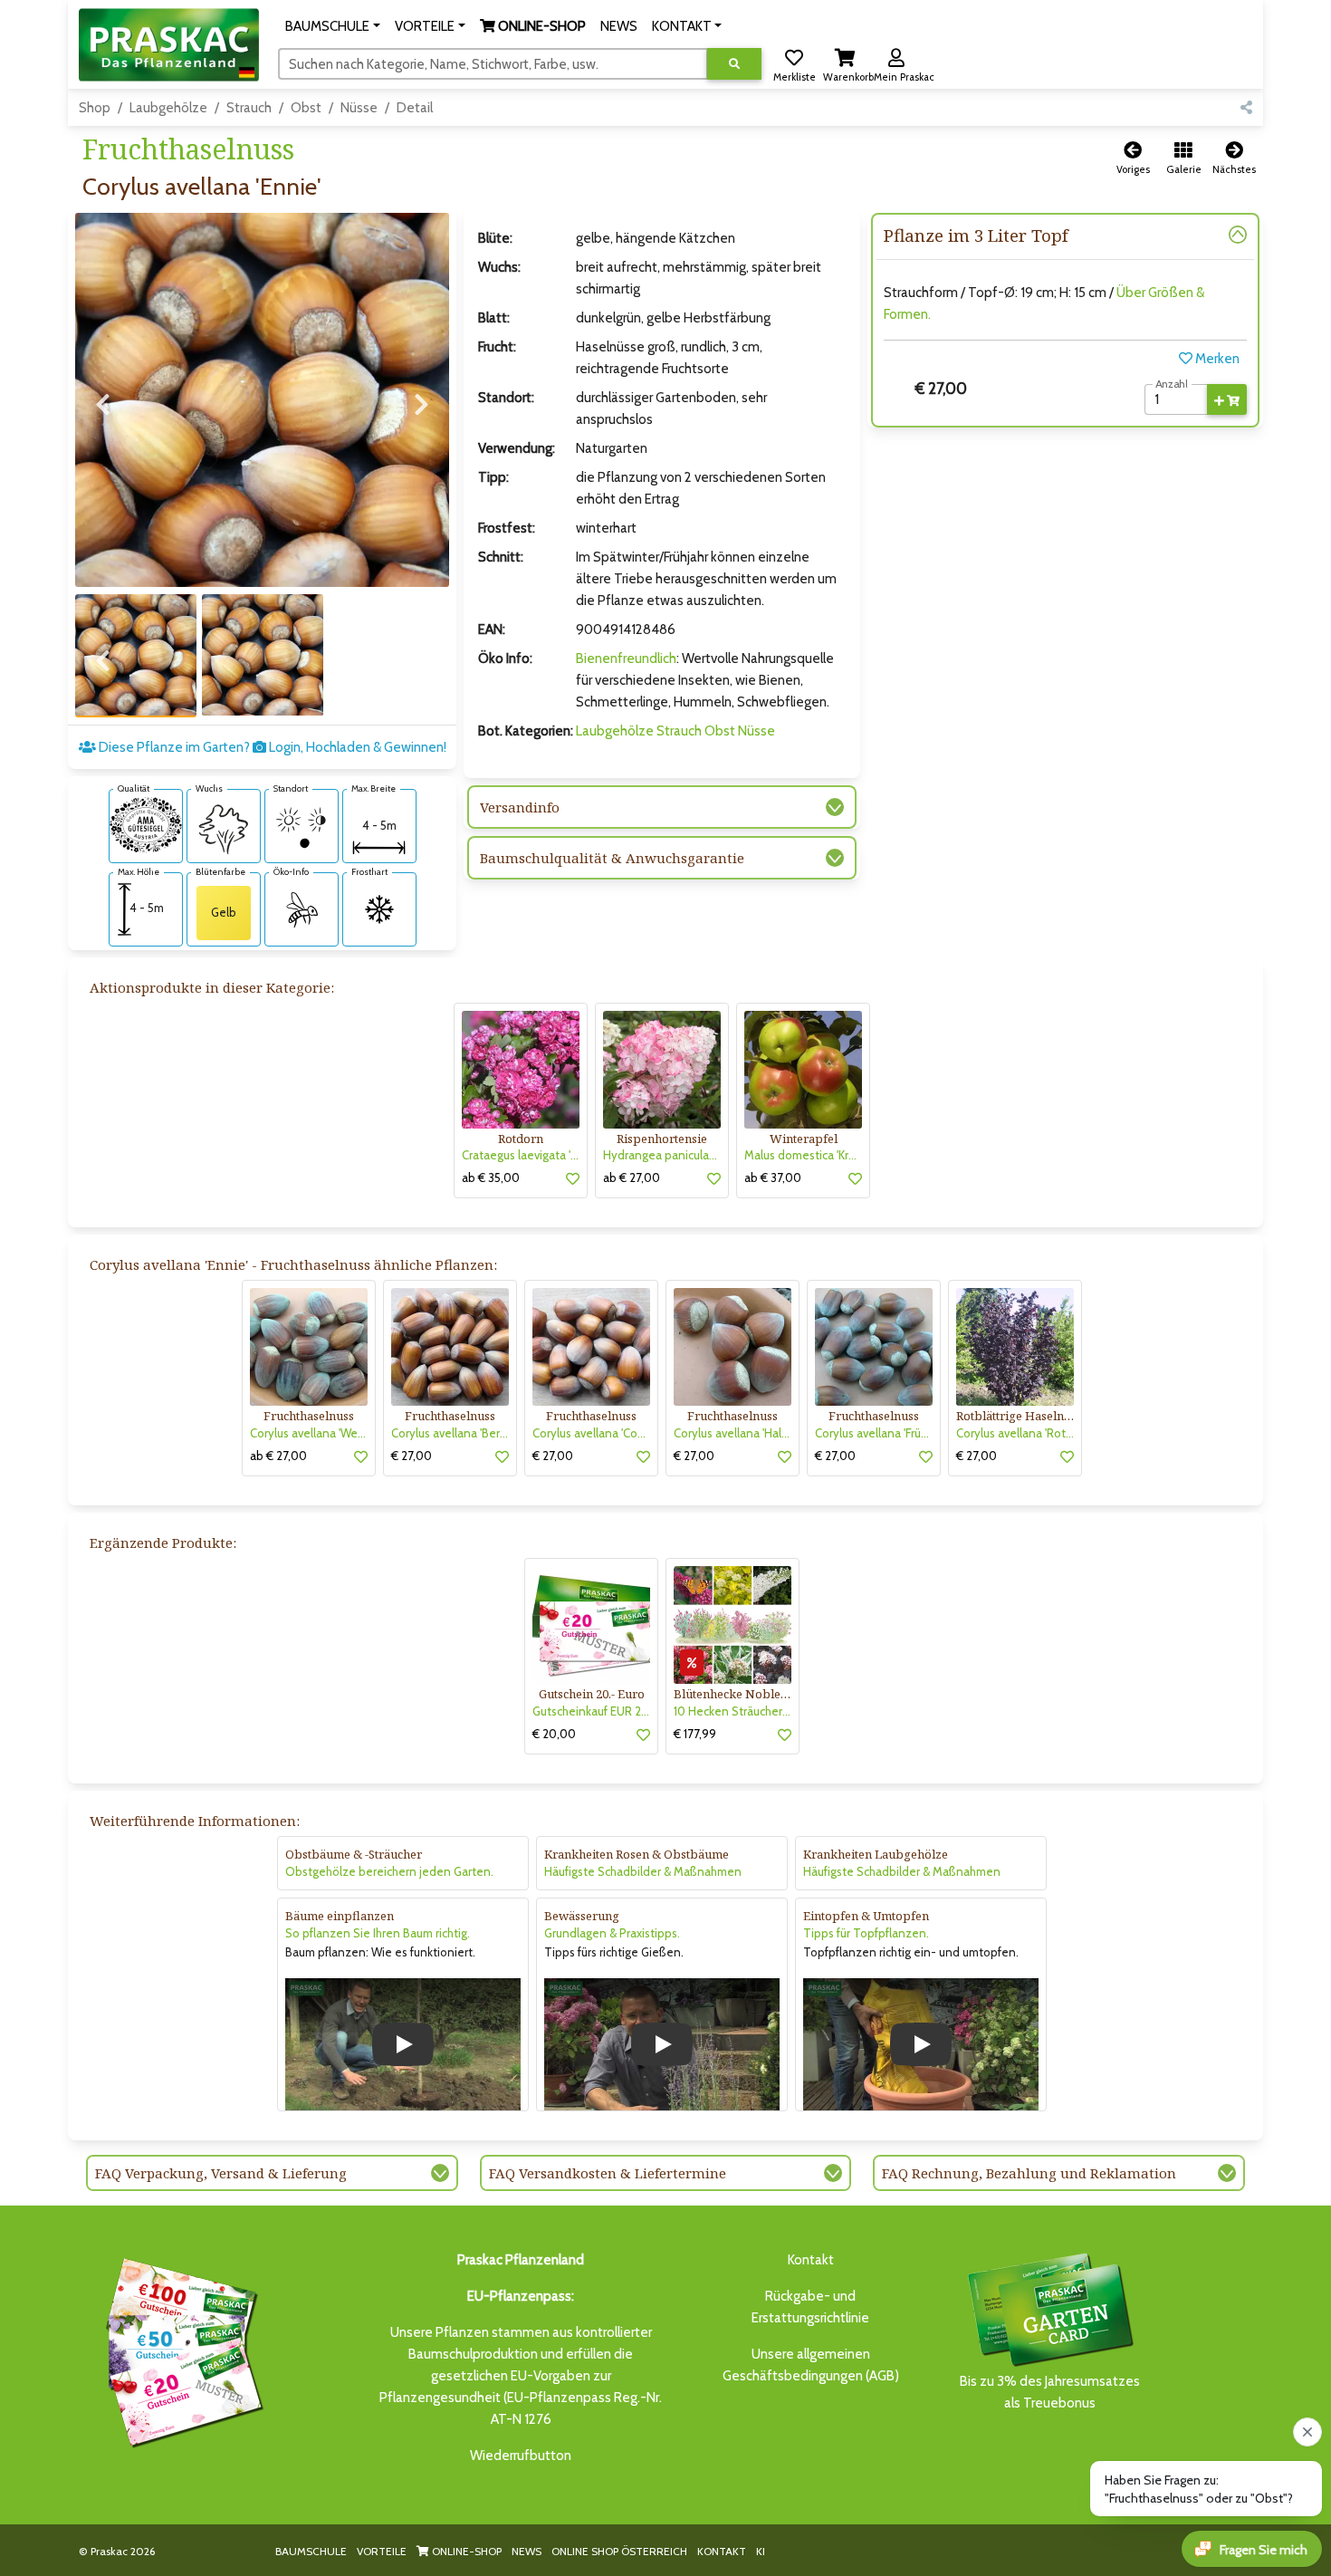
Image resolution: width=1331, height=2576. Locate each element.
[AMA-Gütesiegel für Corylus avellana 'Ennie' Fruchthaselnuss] (146, 823)
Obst (306, 108)
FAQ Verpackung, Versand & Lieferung (221, 2173)
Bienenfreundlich (626, 658)
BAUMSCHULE (311, 2551)
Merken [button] (1216, 359)
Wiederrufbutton (521, 2456)
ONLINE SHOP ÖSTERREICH (619, 2551)
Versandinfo (520, 807)
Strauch (249, 108)
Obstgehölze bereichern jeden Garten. (389, 1871)
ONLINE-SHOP (465, 2551)
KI (761, 2551)
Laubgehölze (168, 108)
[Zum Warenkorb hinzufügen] (1227, 399)
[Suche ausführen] (734, 64)
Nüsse (359, 108)
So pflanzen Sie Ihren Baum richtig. (378, 1933)
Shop (95, 108)
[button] (333, 26)
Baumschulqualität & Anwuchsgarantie (612, 858)
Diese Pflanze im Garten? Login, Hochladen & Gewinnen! (271, 747)
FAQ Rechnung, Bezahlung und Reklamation (1029, 2173)
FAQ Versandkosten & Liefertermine (608, 2173)
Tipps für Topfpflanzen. (866, 1933)
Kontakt (811, 2260)
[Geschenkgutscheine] (180, 2350)
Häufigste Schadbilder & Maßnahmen (643, 1871)
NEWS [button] (619, 26)
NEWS (527, 2551)
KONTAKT (722, 2551)
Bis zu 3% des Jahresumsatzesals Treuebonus (1050, 2392)
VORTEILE (382, 2551)
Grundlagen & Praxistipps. (612, 1933)
